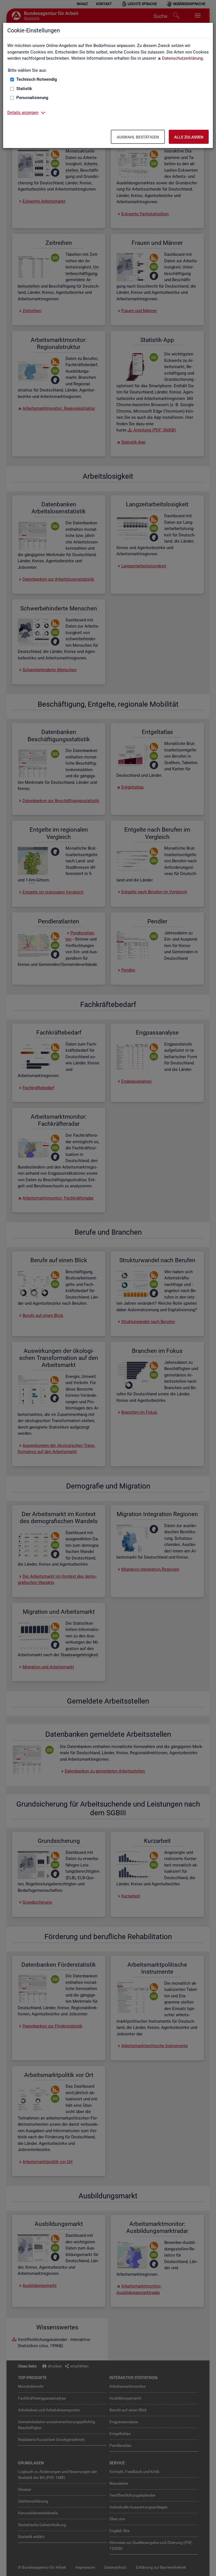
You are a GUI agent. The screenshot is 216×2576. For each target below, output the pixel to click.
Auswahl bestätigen (138, 137)
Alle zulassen (189, 137)
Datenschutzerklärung (182, 58)
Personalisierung (32, 98)
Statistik (24, 89)
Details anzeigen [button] (23, 113)
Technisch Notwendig (37, 79)
